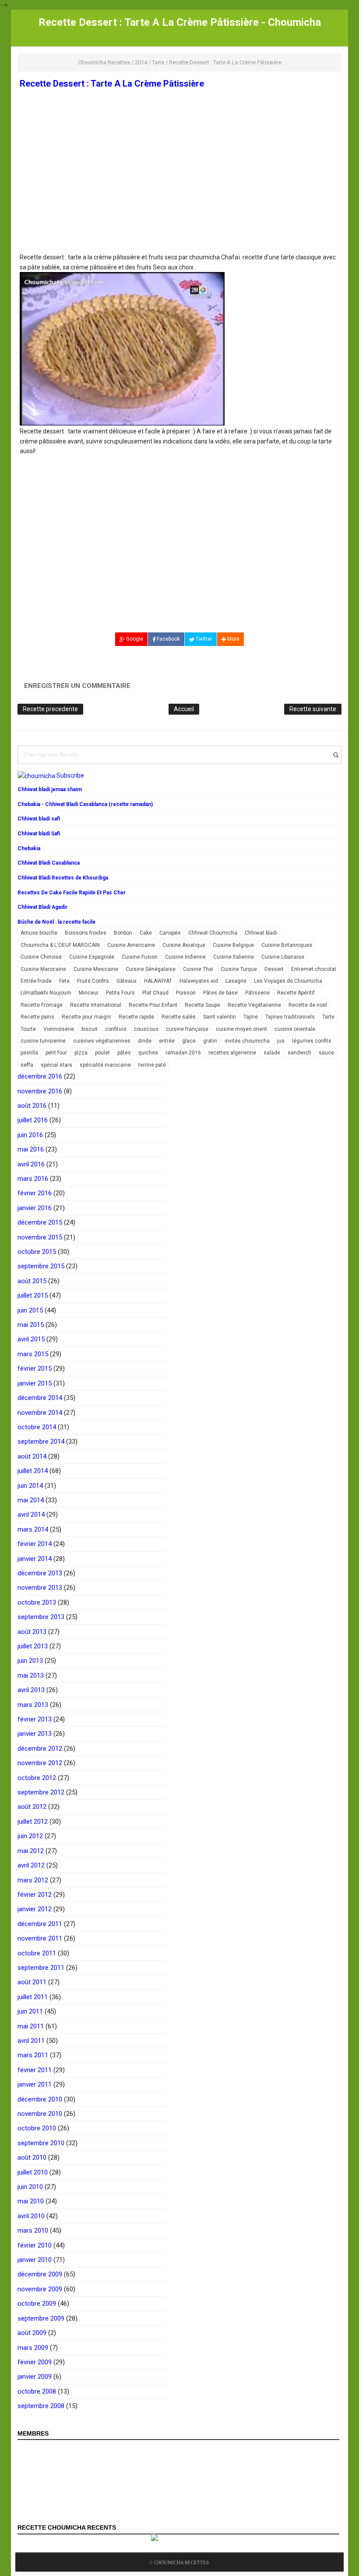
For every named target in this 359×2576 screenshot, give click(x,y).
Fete (64, 981)
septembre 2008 (41, 2406)
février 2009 (35, 2362)
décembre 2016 (40, 1076)
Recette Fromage (42, 1005)
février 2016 (35, 1193)
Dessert (274, 969)
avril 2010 (31, 2216)
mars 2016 (33, 1179)
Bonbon (123, 933)
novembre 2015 (40, 1237)
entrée (167, 1041)
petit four (56, 1053)
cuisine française (187, 1029)
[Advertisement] (179, 188)
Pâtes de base (220, 993)
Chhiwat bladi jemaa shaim (50, 789)
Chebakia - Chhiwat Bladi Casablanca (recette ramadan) (85, 804)
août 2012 (32, 1807)
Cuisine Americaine (131, 945)
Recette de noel (308, 1005)
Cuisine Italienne (234, 957)
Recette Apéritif (296, 993)
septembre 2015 (41, 1266)
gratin (210, 1041)
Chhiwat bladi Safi (39, 834)
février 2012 (35, 1895)
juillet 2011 (33, 1997)
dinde (145, 1041)
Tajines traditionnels (290, 1017)
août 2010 (32, 2157)
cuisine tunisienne (43, 1041)
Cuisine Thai (198, 969)
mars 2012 (33, 1880)
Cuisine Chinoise (41, 957)
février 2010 (35, 2245)
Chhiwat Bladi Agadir (42, 907)
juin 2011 (30, 2011)
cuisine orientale (295, 1029)
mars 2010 (33, 2230)
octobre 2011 (37, 1953)
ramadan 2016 (183, 1053)
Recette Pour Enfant (153, 1005)
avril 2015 (31, 1339)
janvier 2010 (35, 2260)
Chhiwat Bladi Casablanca (49, 863)
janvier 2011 (35, 2084)
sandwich (299, 1053)
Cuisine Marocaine (43, 969)
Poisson (186, 993)
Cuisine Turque (239, 969)
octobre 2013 (37, 1602)
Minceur (89, 993)
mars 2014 (33, 1529)
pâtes (124, 1053)
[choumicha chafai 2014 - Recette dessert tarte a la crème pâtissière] (122, 349)
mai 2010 (31, 2201)
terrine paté (152, 1065)
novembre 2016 (40, 1091)
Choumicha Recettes (181, 2562)
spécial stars (56, 1065)
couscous (146, 1029)
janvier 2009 (35, 2377)
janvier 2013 (35, 1734)
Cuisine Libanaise (283, 957)
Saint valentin (220, 1017)
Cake (146, 933)
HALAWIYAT (158, 981)
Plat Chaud (155, 993)
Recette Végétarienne (254, 1005)
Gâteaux (127, 981)
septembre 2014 (41, 1442)
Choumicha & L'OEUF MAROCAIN (60, 945)
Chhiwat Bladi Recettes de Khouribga (63, 878)
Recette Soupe (202, 1005)
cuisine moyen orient (241, 1029)
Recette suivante (313, 709)
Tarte (328, 1017)
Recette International (96, 1005)
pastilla (29, 1053)
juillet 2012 (33, 1822)
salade (272, 1053)
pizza (81, 1053)
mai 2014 (31, 1500)
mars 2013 (33, 1705)
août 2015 (32, 1281)
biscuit (90, 1029)
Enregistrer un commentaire (77, 686)
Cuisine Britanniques (287, 945)
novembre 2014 (40, 1413)
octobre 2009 (37, 2304)
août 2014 (32, 1456)
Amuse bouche (39, 933)
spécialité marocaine (105, 1065)
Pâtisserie (257, 993)
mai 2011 (31, 2026)
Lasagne (236, 981)
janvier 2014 (35, 1559)
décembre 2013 (40, 1573)
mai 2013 (31, 1675)
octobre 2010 (37, 2128)
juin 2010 (30, 2187)
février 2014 (35, 1544)
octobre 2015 (37, 1252)
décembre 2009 (40, 2274)
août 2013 (32, 1632)
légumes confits (312, 1041)
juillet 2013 (33, 1646)
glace (189, 1041)
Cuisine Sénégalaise (151, 969)
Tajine (251, 1017)
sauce (326, 1053)
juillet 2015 (33, 1295)
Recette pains (37, 1017)
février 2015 (35, 1368)
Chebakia (29, 848)
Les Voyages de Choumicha (288, 981)
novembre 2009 (40, 2289)
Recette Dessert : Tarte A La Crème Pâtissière (112, 84)
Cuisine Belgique (233, 945)
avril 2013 (31, 1690)
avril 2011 (31, 2041)
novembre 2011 (40, 1938)
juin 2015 (30, 1310)
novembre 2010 (40, 2114)
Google (134, 639)
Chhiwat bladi (261, 933)
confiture (116, 1029)
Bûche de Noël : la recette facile (56, 922)
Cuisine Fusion (140, 957)
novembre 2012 (40, 1763)
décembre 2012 (40, 1749)
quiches (148, 1053)
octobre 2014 (37, 1427)
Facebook (168, 639)
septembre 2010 (41, 2143)
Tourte (28, 1029)
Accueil (184, 709)
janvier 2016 (35, 1208)
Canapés (170, 933)
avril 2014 (31, 1515)
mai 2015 (31, 1325)
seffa (27, 1065)
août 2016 (32, 1106)
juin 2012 (30, 1836)
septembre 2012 (41, 1792)
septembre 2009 (41, 2318)
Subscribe (70, 775)
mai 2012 (31, 1851)
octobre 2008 (37, 2391)
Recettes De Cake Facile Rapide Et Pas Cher (72, 893)
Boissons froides (86, 933)
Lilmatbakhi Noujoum (46, 993)
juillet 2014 (33, 1471)
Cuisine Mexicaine (96, 969)
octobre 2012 (37, 1778)
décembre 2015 (40, 1222)
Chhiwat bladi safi (39, 819)
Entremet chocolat (314, 969)
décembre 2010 (40, 2099)
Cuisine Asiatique (184, 945)
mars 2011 (33, 2055)
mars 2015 (33, 1354)
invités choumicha (247, 1041)
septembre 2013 (41, 1617)
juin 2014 (30, 1486)
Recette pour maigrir (86, 1017)
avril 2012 (31, 1865)
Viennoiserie (59, 1029)
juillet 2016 (33, 1120)
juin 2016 (30, 1135)
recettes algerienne (232, 1053)
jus (281, 1041)
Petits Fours (120, 993)
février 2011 (35, 2070)
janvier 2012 (35, 1909)
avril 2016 (31, 1164)
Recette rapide (136, 1017)
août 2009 (32, 2333)
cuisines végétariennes (102, 1041)
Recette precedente (50, 709)
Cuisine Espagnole (92, 957)
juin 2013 (30, 1661)
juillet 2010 (33, 2172)
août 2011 (32, 1982)
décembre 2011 (40, 1924)
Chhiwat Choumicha (213, 933)
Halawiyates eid (199, 981)
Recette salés (179, 1017)
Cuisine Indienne (185, 957)
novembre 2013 (40, 1588)
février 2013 (35, 1719)
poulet (102, 1053)
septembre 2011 (41, 1968)
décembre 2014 (40, 1398)
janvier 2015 (35, 1383)
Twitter (203, 639)
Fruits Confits (93, 981)
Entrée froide (36, 981)
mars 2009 (33, 2348)
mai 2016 (31, 1149)
